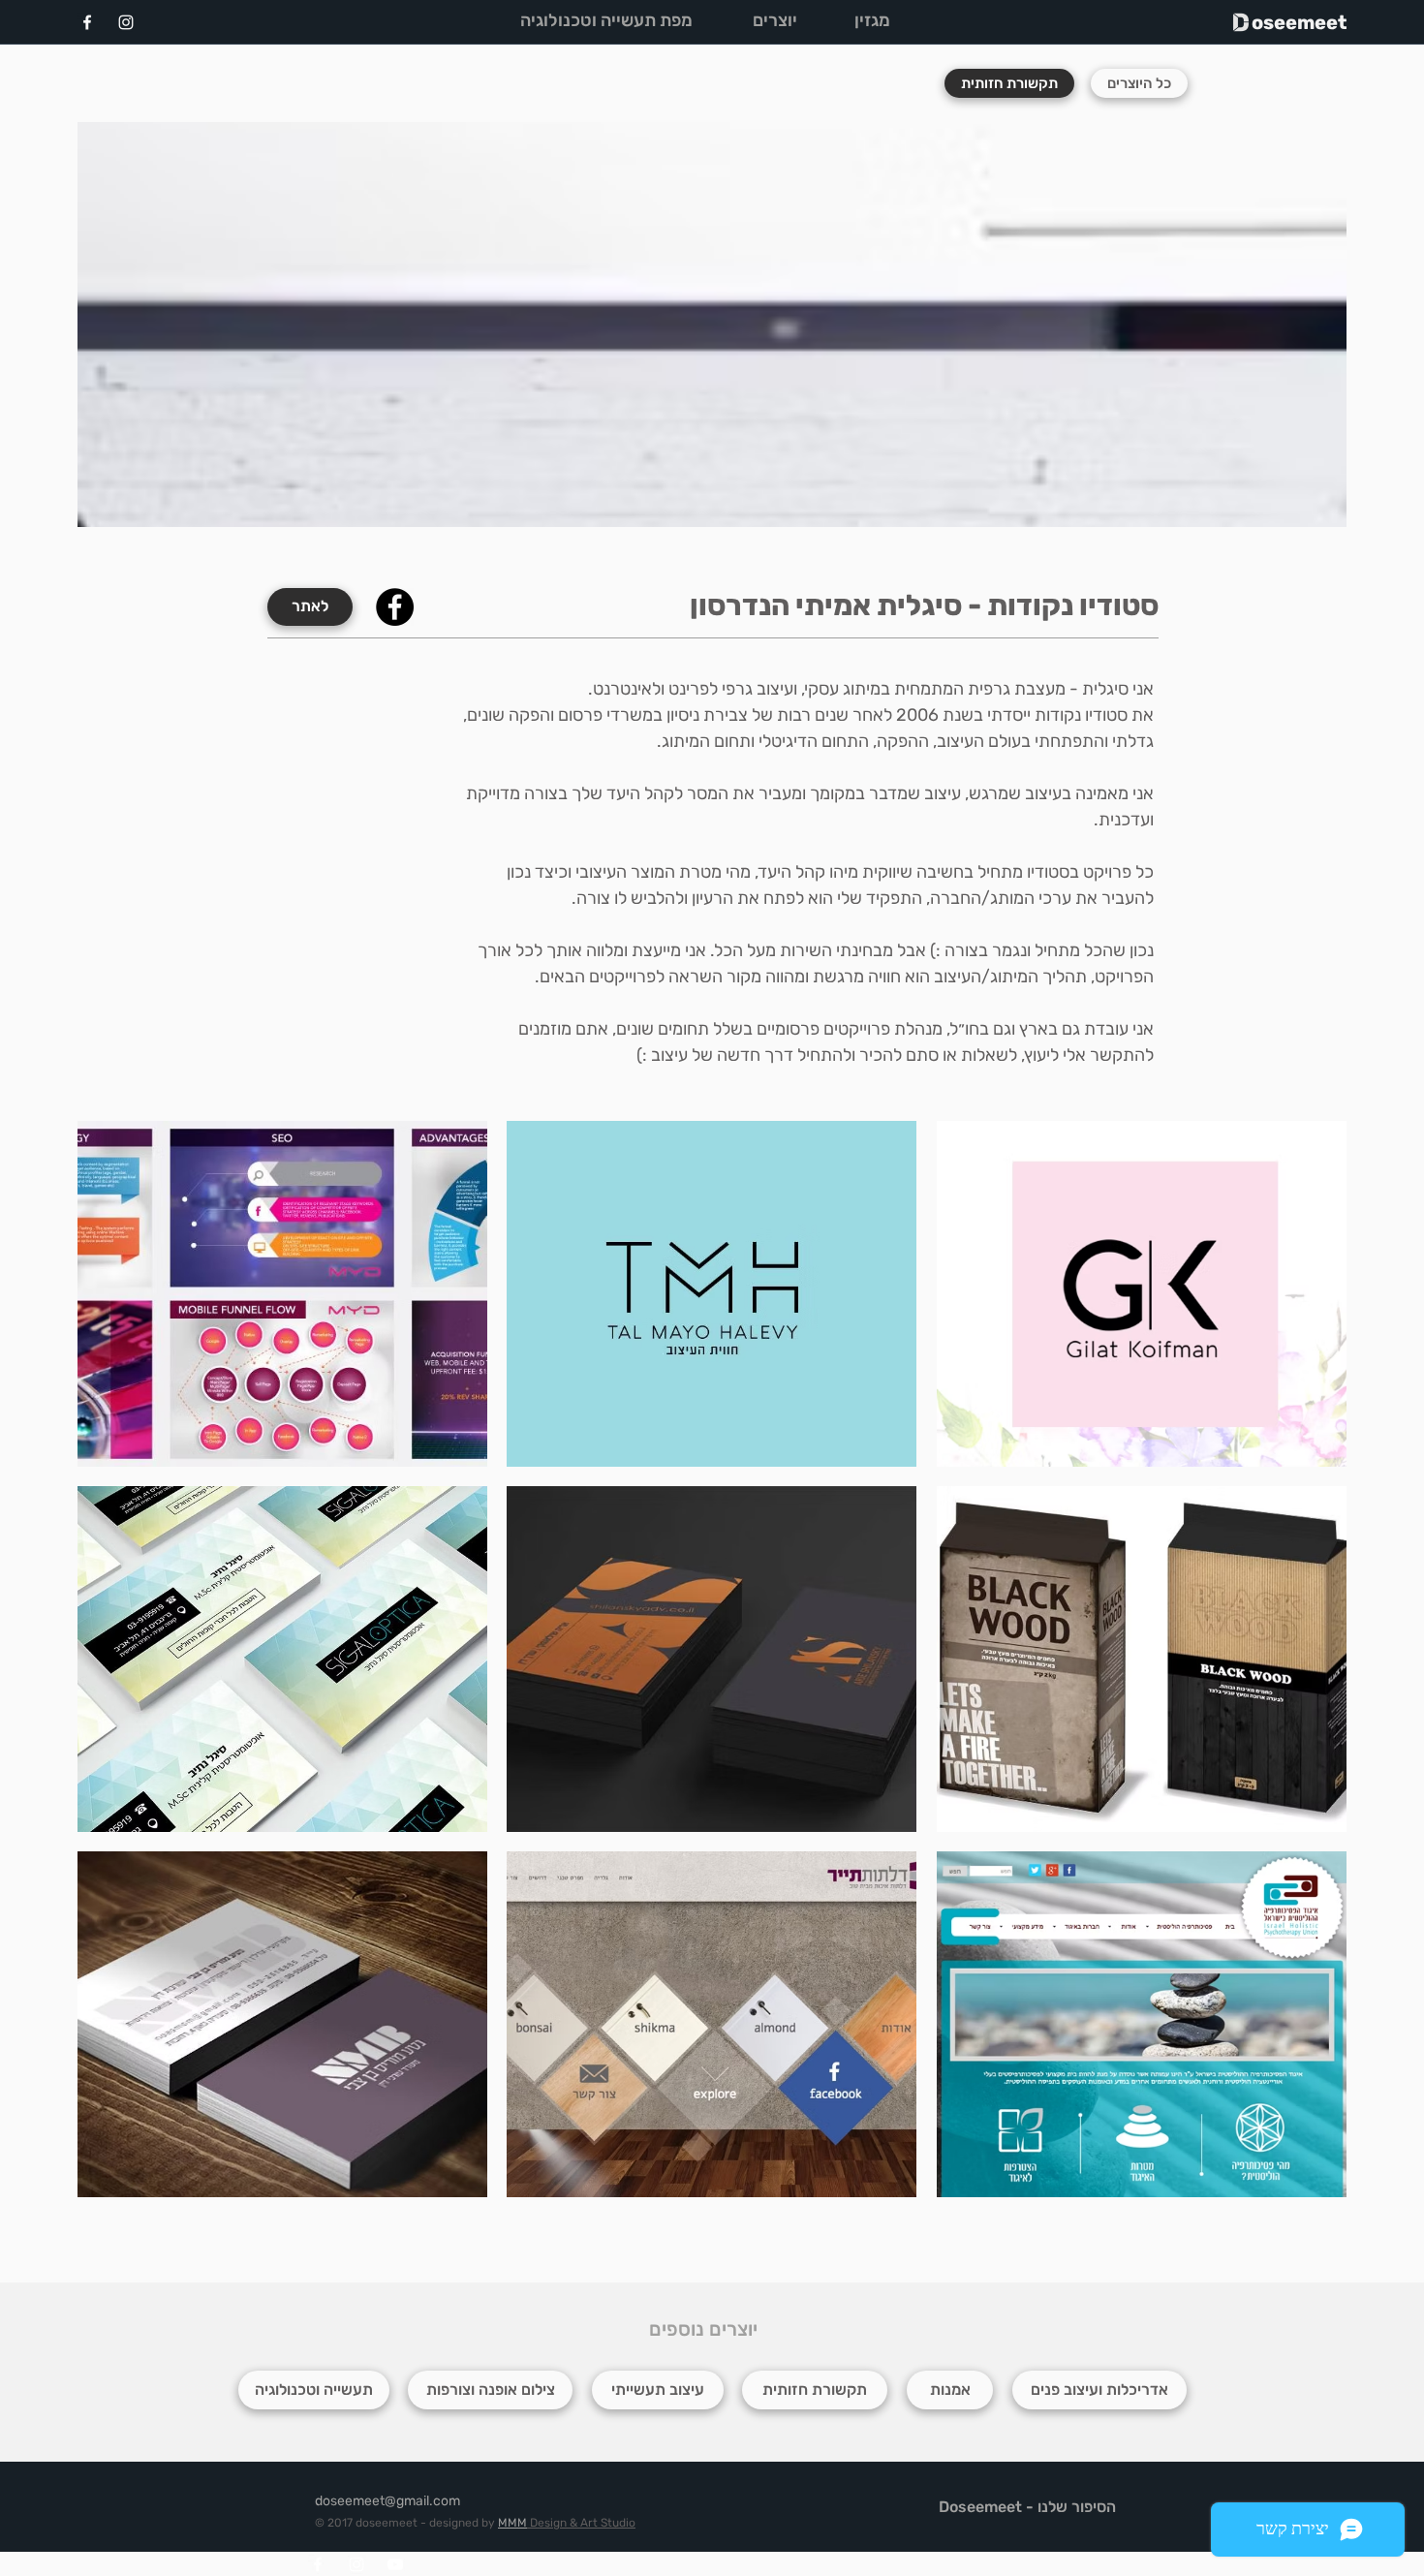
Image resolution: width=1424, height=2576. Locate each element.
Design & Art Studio (581, 2523)
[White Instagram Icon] (126, 22)
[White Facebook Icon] (87, 22)
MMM (512, 2523)
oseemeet (1299, 22)
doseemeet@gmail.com (387, 2501)
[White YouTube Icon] (395, 2564)
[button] (282, 1294)
